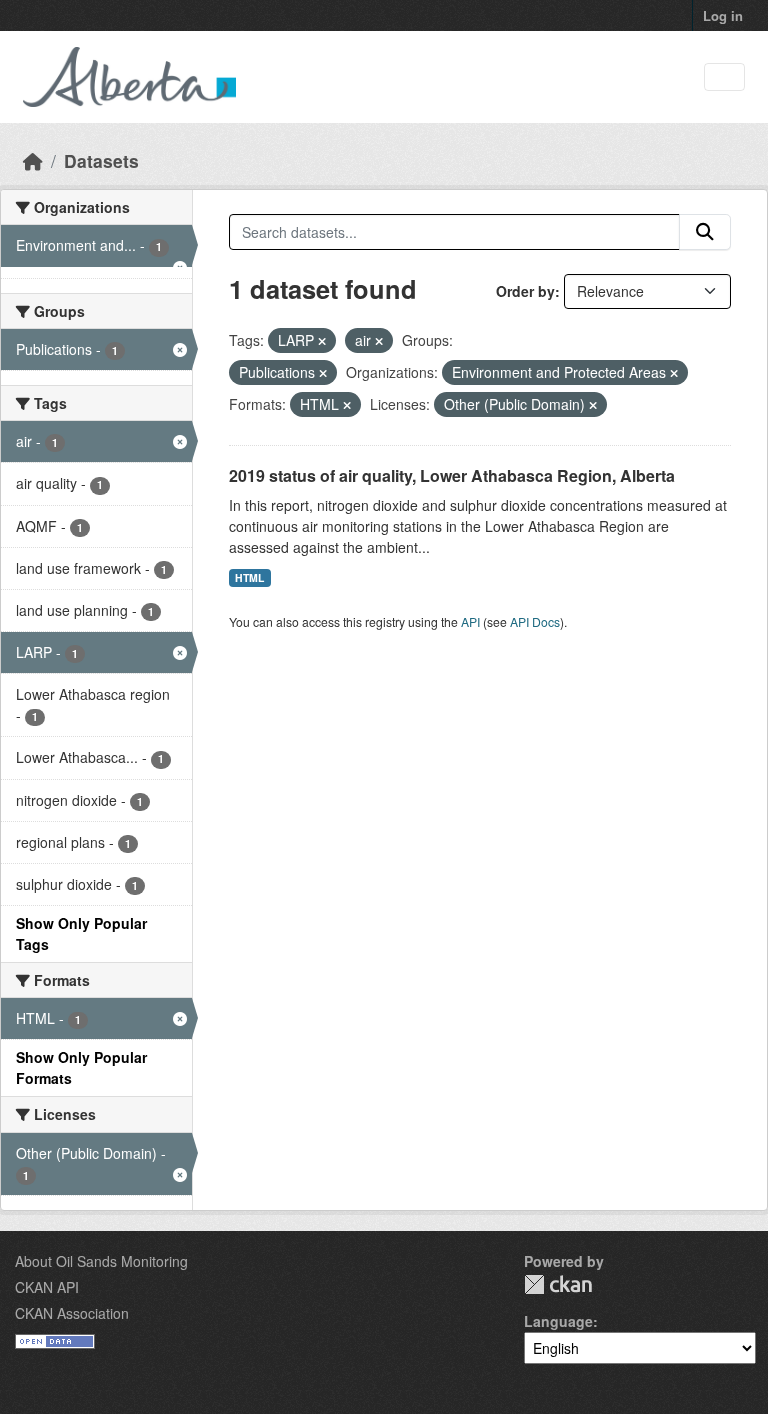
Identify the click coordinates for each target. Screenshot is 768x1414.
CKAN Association (72, 1313)
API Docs (535, 621)
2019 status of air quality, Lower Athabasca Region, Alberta (452, 475)
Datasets (101, 160)
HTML (249, 577)
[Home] (33, 160)
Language (558, 1321)
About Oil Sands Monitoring (101, 1261)
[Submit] (705, 232)
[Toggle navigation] (724, 77)
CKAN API (47, 1287)
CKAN (558, 1284)
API (470, 621)
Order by (525, 291)
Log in (723, 15)
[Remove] (322, 341)
